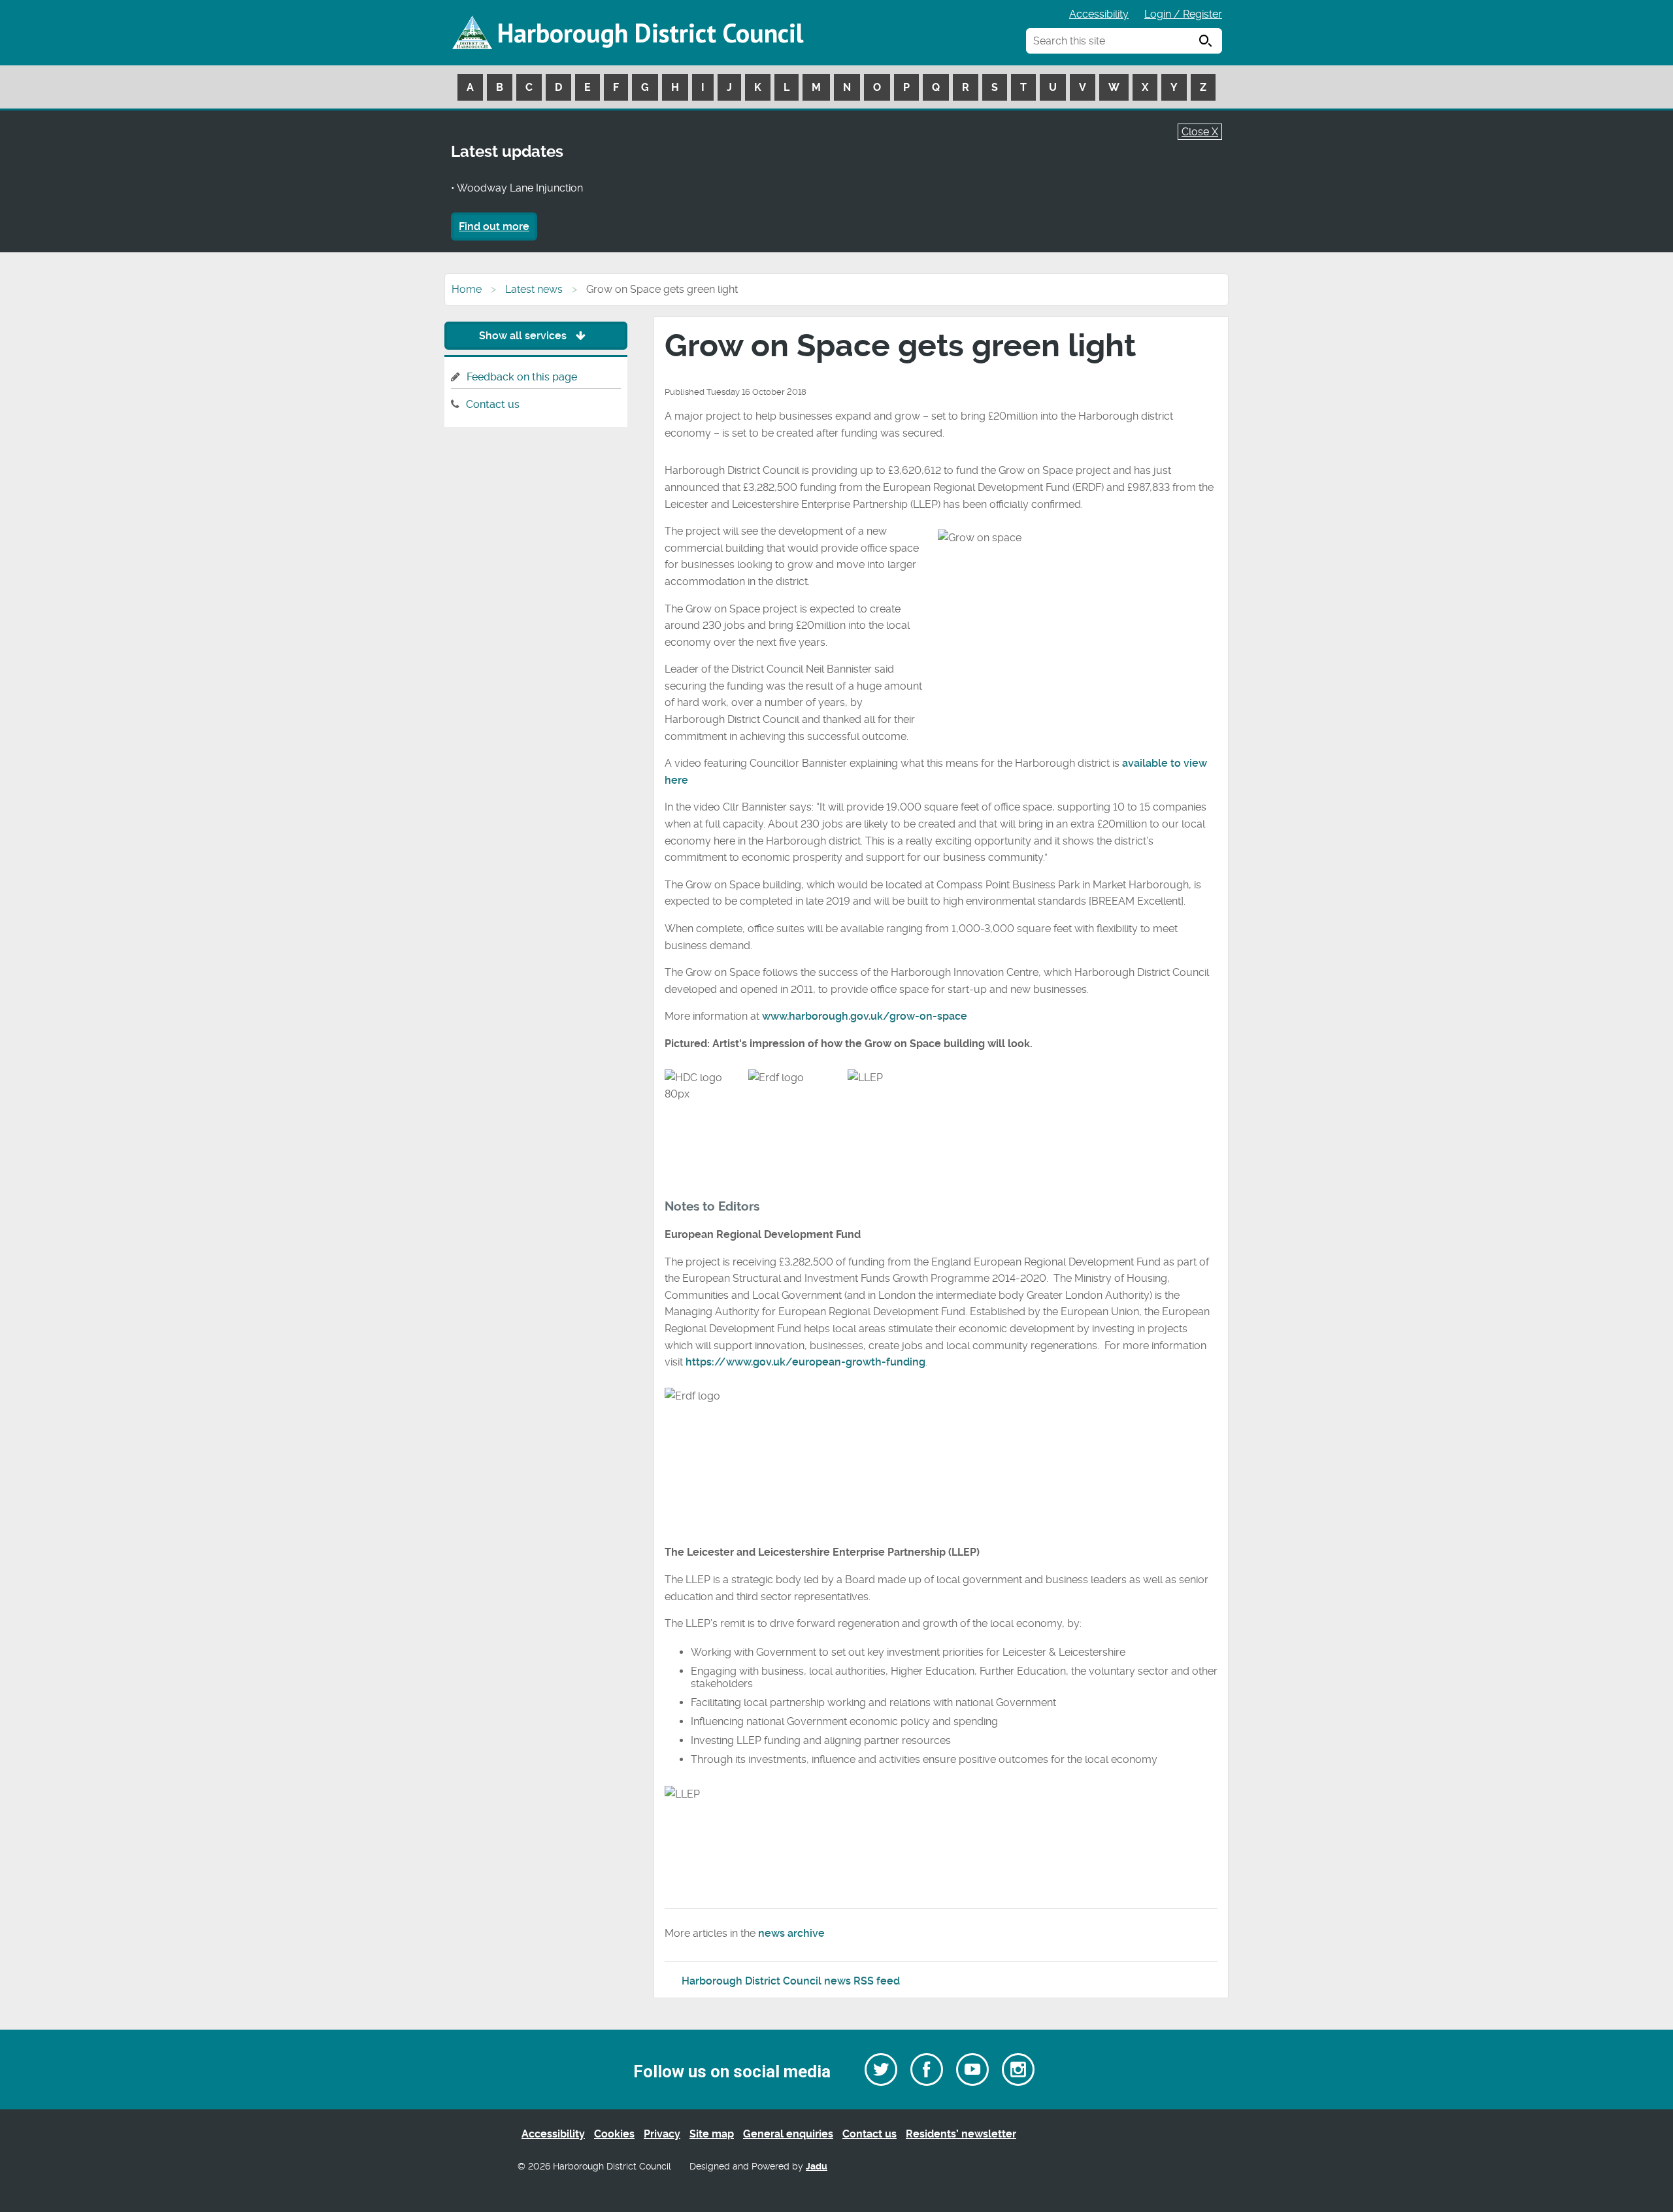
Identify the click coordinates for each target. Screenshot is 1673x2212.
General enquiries (788, 2134)
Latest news (534, 289)
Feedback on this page (522, 377)
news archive (791, 1933)
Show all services (524, 336)
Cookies (614, 2134)
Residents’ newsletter (961, 2134)
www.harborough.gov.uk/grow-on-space (865, 1016)
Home (467, 289)
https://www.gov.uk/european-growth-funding (805, 1362)
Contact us (493, 404)
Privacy (662, 2134)
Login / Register (1183, 14)
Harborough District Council (650, 33)
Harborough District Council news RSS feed (791, 1981)
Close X (1200, 132)
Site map (712, 2134)
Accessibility (1099, 14)
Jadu (817, 2167)
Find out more (494, 226)
